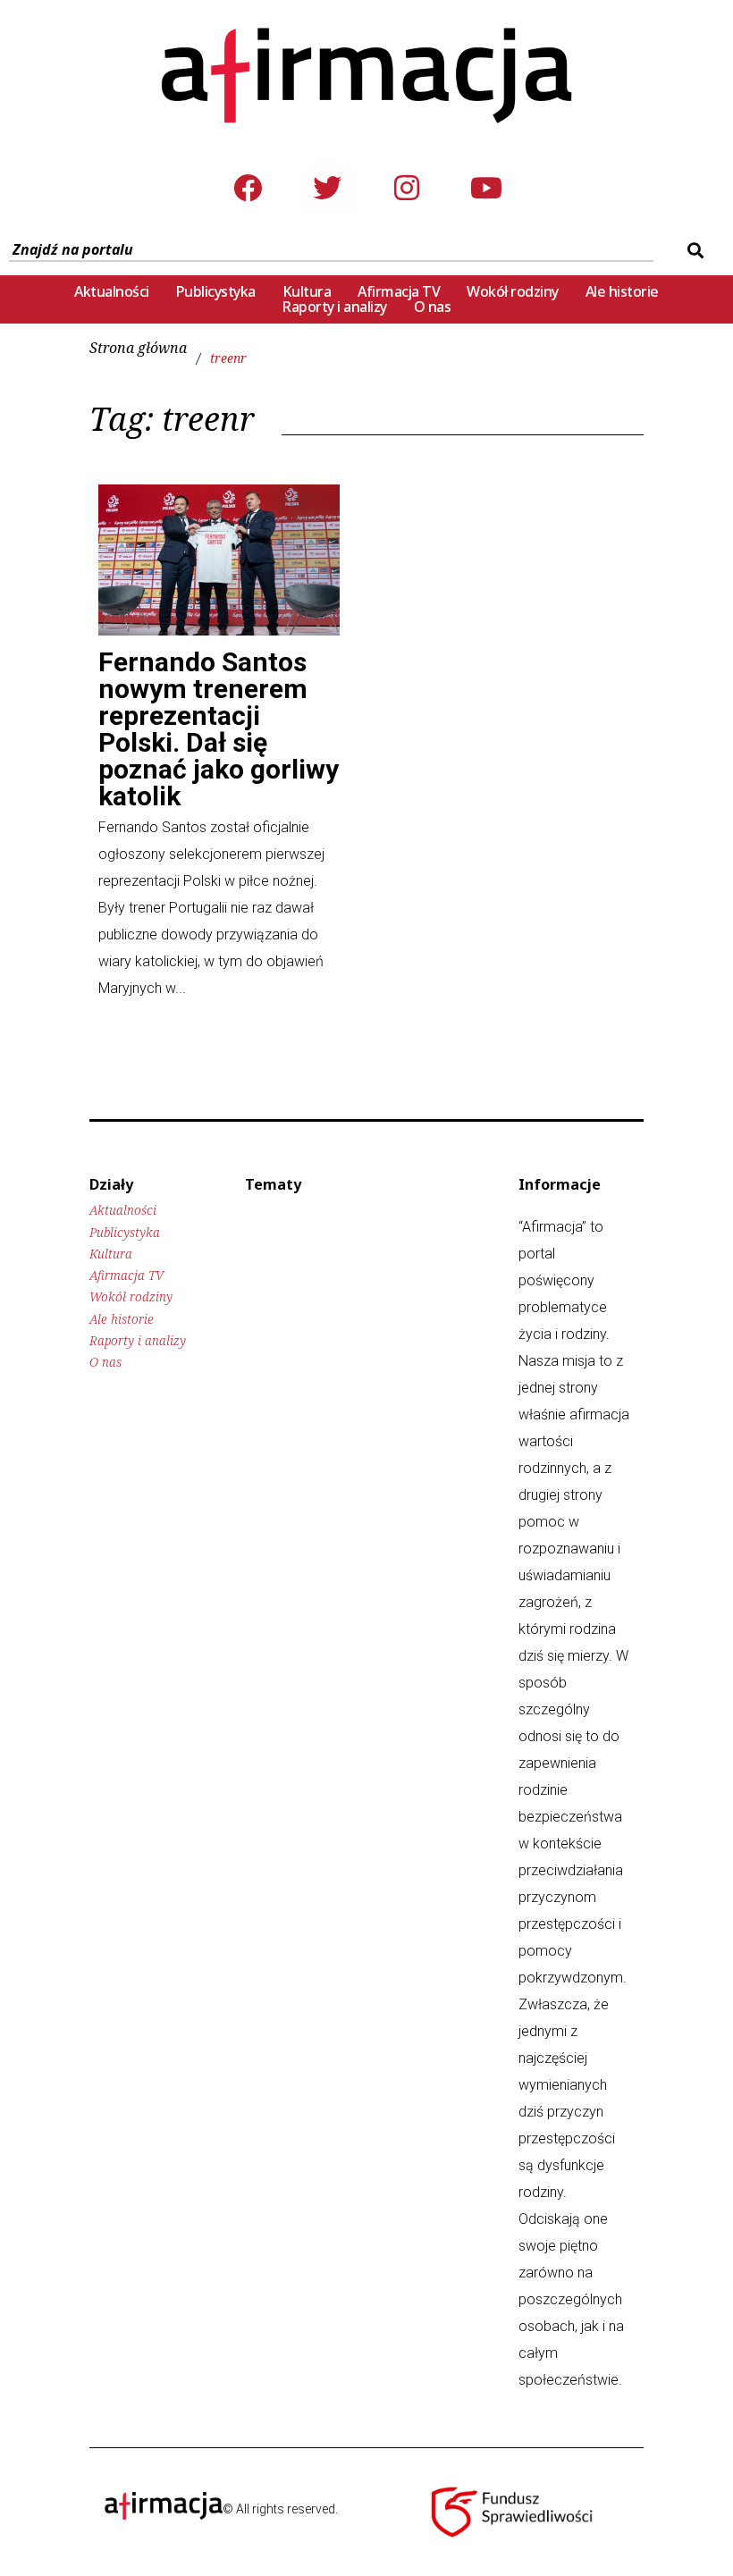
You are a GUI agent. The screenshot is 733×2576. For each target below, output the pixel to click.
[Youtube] (486, 188)
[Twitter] (327, 188)
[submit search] (693, 250)
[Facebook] (248, 188)
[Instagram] (407, 188)
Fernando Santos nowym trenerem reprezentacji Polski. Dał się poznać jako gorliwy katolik (219, 729)
